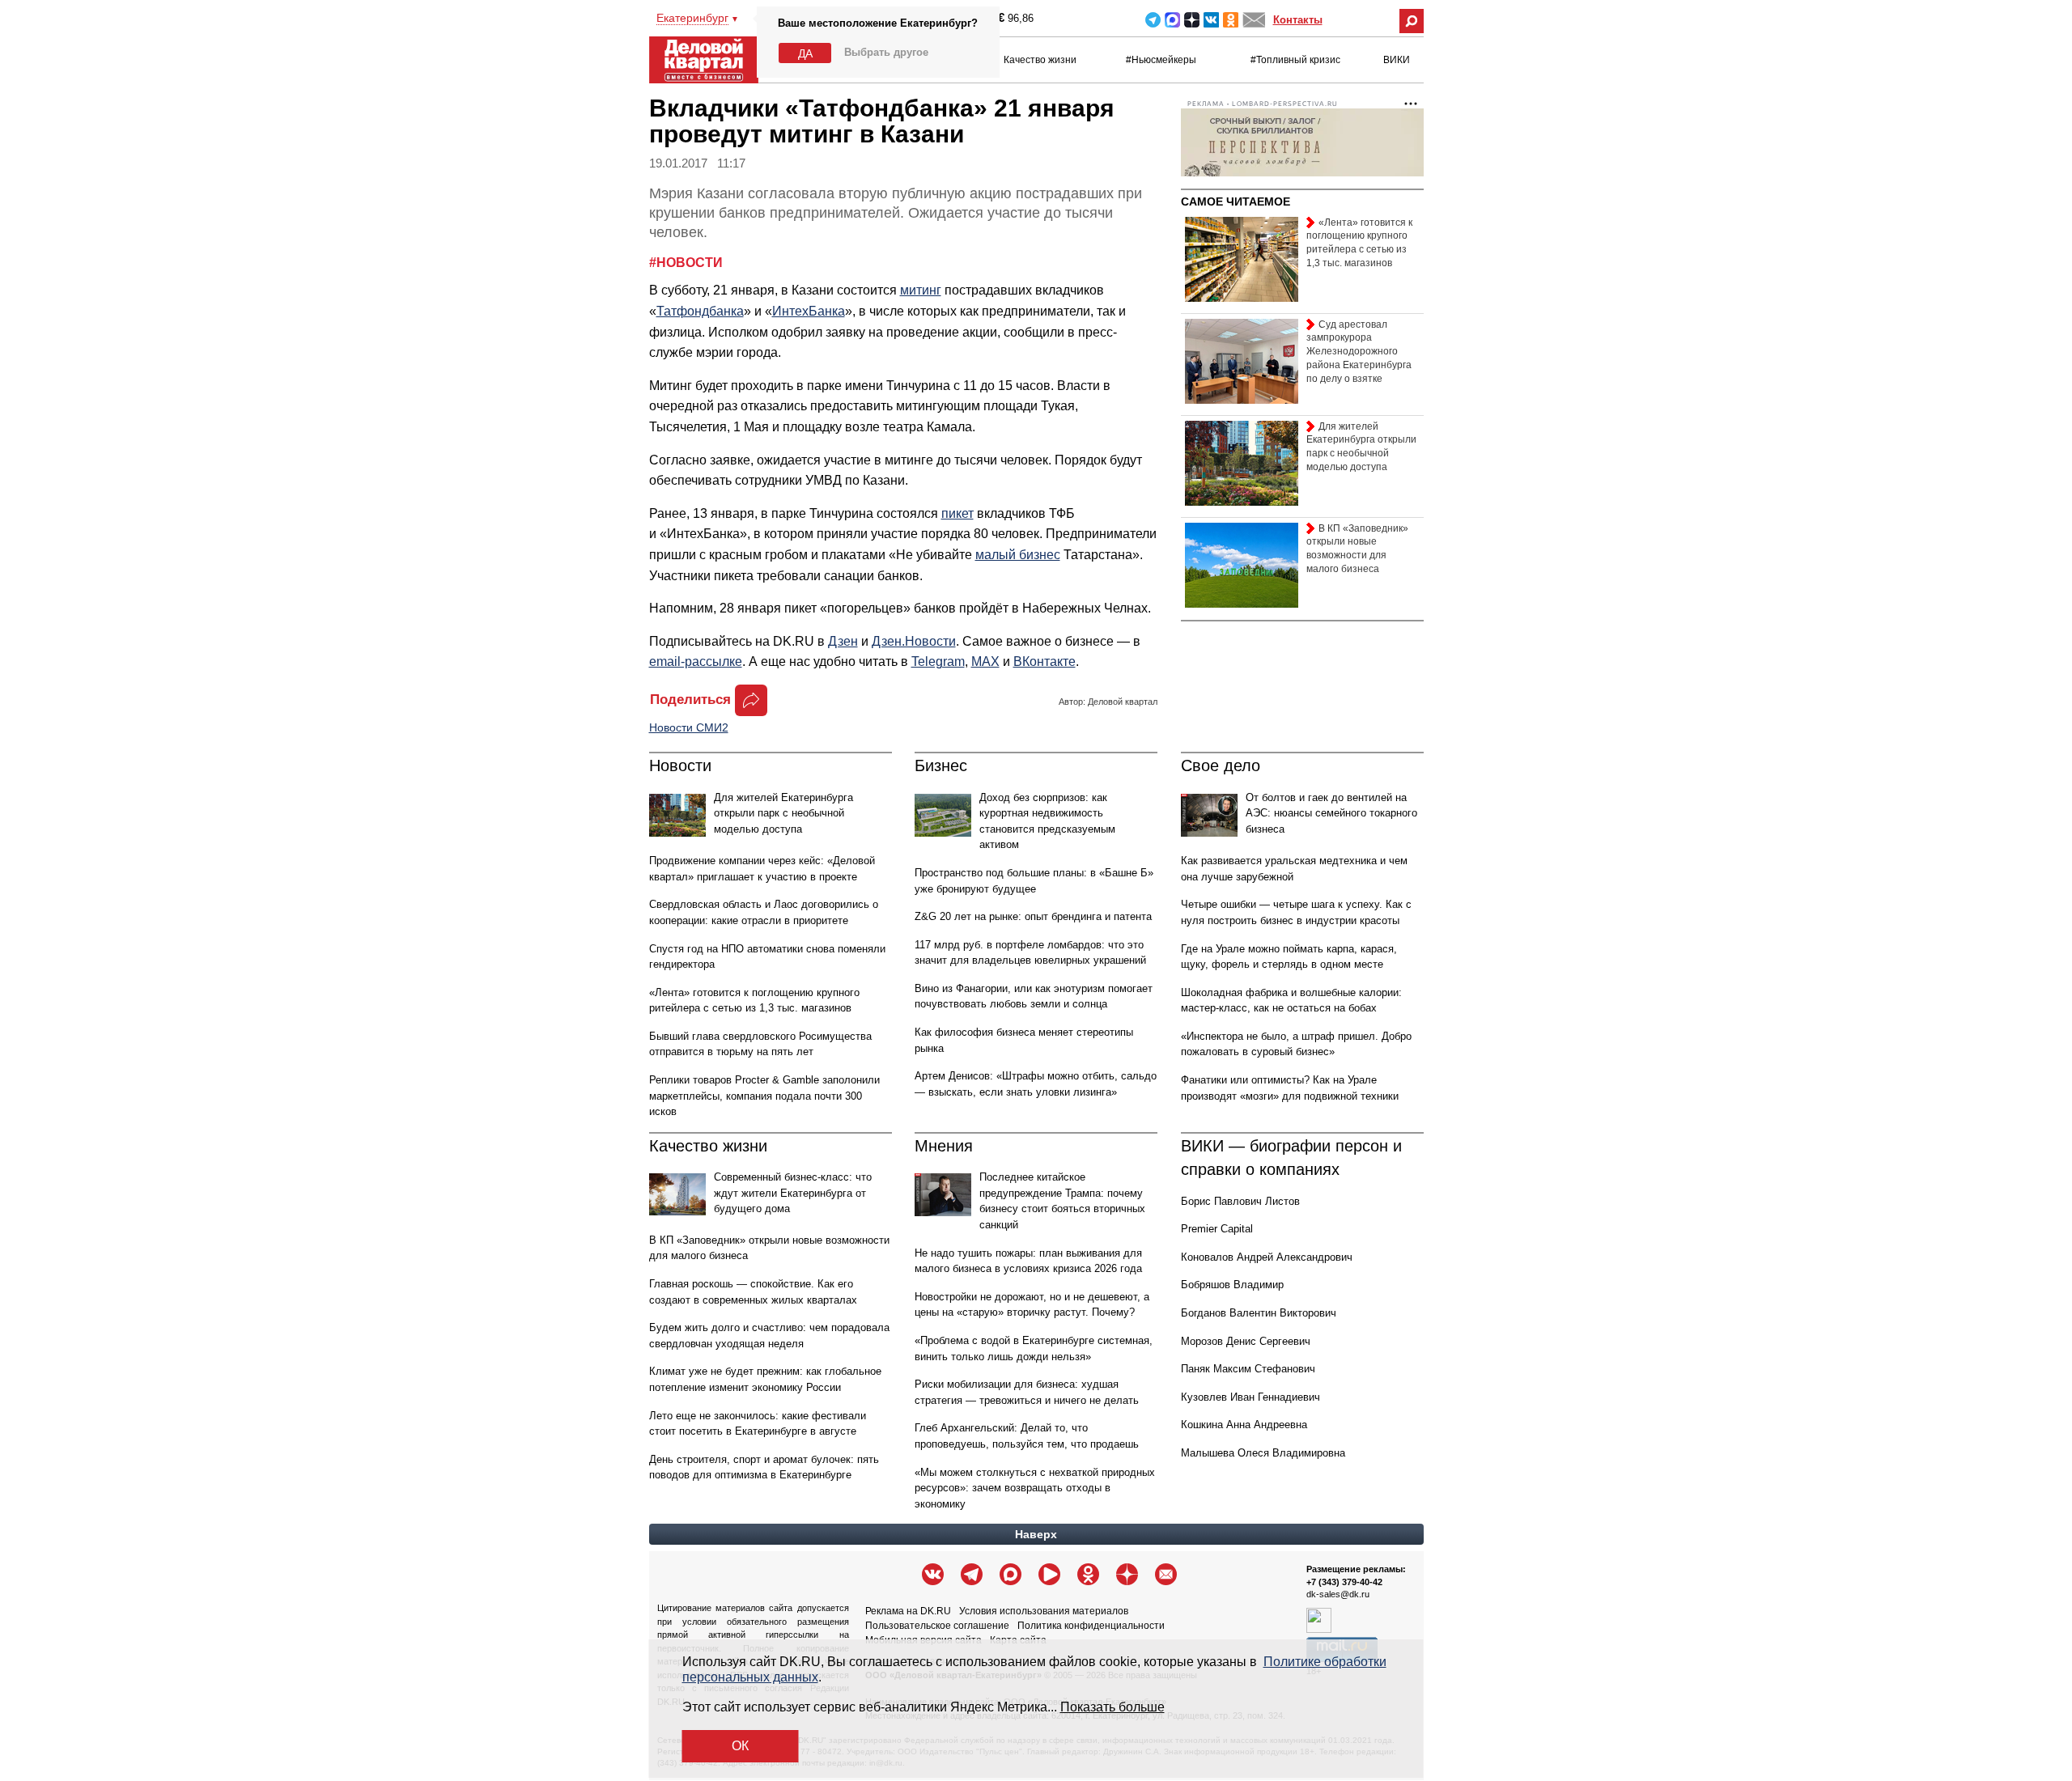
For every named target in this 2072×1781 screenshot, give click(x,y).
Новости (680, 765)
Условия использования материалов (1044, 1611)
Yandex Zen (1192, 20)
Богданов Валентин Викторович (1259, 1313)
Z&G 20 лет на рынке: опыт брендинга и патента (1033, 916)
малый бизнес (1018, 555)
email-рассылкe (696, 662)
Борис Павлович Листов (1240, 1201)
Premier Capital (1217, 1229)
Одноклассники (1231, 20)
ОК (740, 1746)
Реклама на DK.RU (908, 1611)
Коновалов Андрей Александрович (1267, 1257)
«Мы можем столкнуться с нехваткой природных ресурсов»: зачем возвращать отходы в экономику (1035, 1488)
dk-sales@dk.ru (1338, 1594)
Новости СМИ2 (689, 727)
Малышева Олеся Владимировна (1263, 1453)
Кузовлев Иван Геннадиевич (1250, 1397)
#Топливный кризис (1295, 60)
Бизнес (941, 765)
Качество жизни (1040, 60)
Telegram (1153, 20)
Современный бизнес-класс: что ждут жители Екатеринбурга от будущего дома (793, 1193)
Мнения (944, 1146)
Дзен (843, 641)
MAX (1172, 20)
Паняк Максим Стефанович (1248, 1369)
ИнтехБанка (809, 311)
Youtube (1049, 1574)
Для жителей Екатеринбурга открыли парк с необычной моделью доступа (783, 813)
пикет (957, 513)
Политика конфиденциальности (1091, 1626)
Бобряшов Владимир (1232, 1285)
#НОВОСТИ (686, 263)
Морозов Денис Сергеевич (1246, 1341)
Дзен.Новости (914, 641)
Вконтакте (1211, 20)
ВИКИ (1397, 60)
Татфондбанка (700, 311)
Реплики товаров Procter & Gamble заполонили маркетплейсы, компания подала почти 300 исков (764, 1096)
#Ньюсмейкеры (1161, 60)
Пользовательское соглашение (937, 1626)
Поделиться (690, 700)
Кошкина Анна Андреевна (1244, 1425)
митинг (921, 290)
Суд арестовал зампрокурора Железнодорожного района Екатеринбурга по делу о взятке (1359, 352)
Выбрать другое (886, 52)
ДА (805, 53)
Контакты (1298, 20)
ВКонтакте (1044, 662)
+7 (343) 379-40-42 (1344, 1582)
